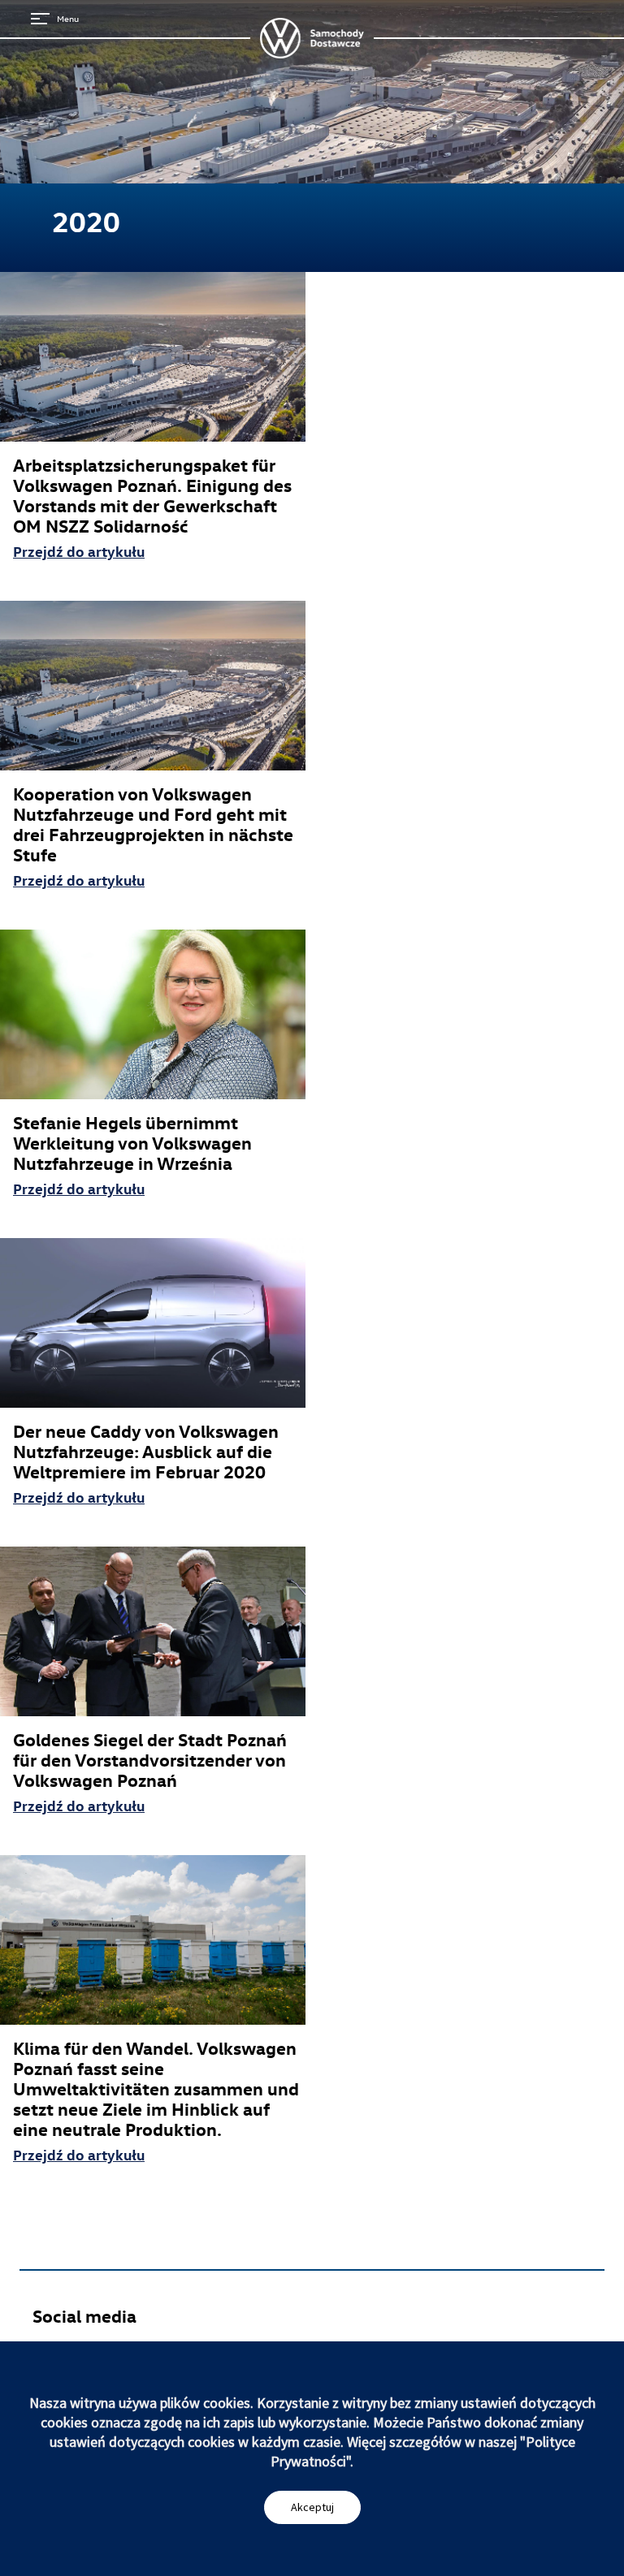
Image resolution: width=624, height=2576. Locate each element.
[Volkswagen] (312, 38)
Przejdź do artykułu (79, 551)
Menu (68, 18)
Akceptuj (312, 2507)
